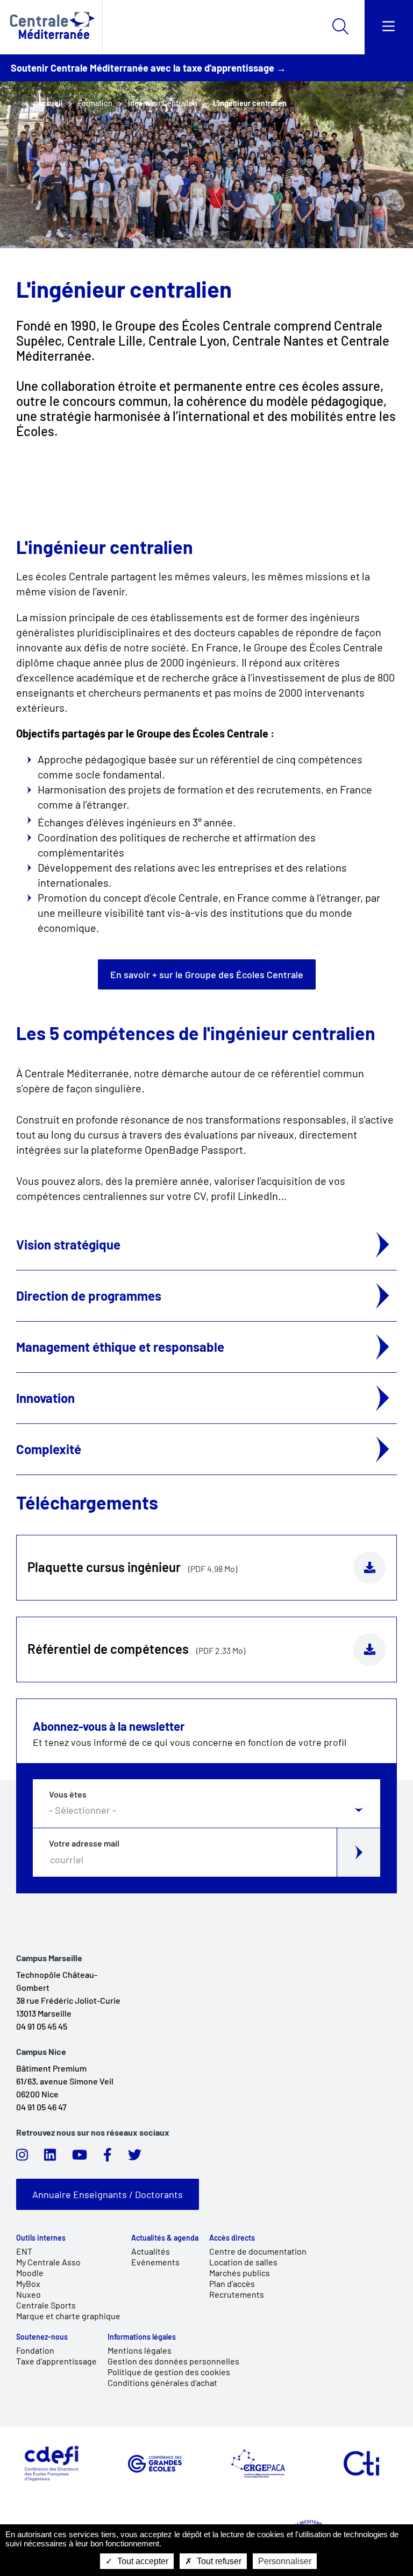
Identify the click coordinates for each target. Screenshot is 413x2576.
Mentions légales (140, 2350)
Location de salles (243, 2262)
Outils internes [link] (41, 2238)
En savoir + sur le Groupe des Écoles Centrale (207, 974)
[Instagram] (22, 2158)
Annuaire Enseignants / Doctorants (108, 2194)
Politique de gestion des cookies (169, 2372)
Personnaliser (285, 2561)
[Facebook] (108, 2158)
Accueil (50, 103)
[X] (135, 2158)
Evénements (155, 2262)
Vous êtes (68, 1794)
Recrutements (237, 2294)
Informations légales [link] (142, 2337)
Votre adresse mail (84, 1843)
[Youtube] (80, 2158)
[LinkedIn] (50, 2158)
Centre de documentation (258, 2251)
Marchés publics (240, 2273)
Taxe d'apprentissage (56, 2361)
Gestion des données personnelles (173, 2361)
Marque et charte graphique (68, 2316)
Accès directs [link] (232, 2238)
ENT (24, 2251)
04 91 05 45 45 (42, 2026)
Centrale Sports (46, 2305)
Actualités (151, 2251)
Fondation (35, 2350)
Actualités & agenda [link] (165, 2238)
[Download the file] (369, 1568)
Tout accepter (142, 2561)
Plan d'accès (232, 2283)
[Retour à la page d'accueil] (51, 27)
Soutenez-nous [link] (42, 2337)
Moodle (30, 2273)
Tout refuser (218, 2561)
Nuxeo (29, 2294)
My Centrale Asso (48, 2262)
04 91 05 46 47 (41, 2107)
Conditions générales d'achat (162, 2382)
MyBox (28, 2283)
